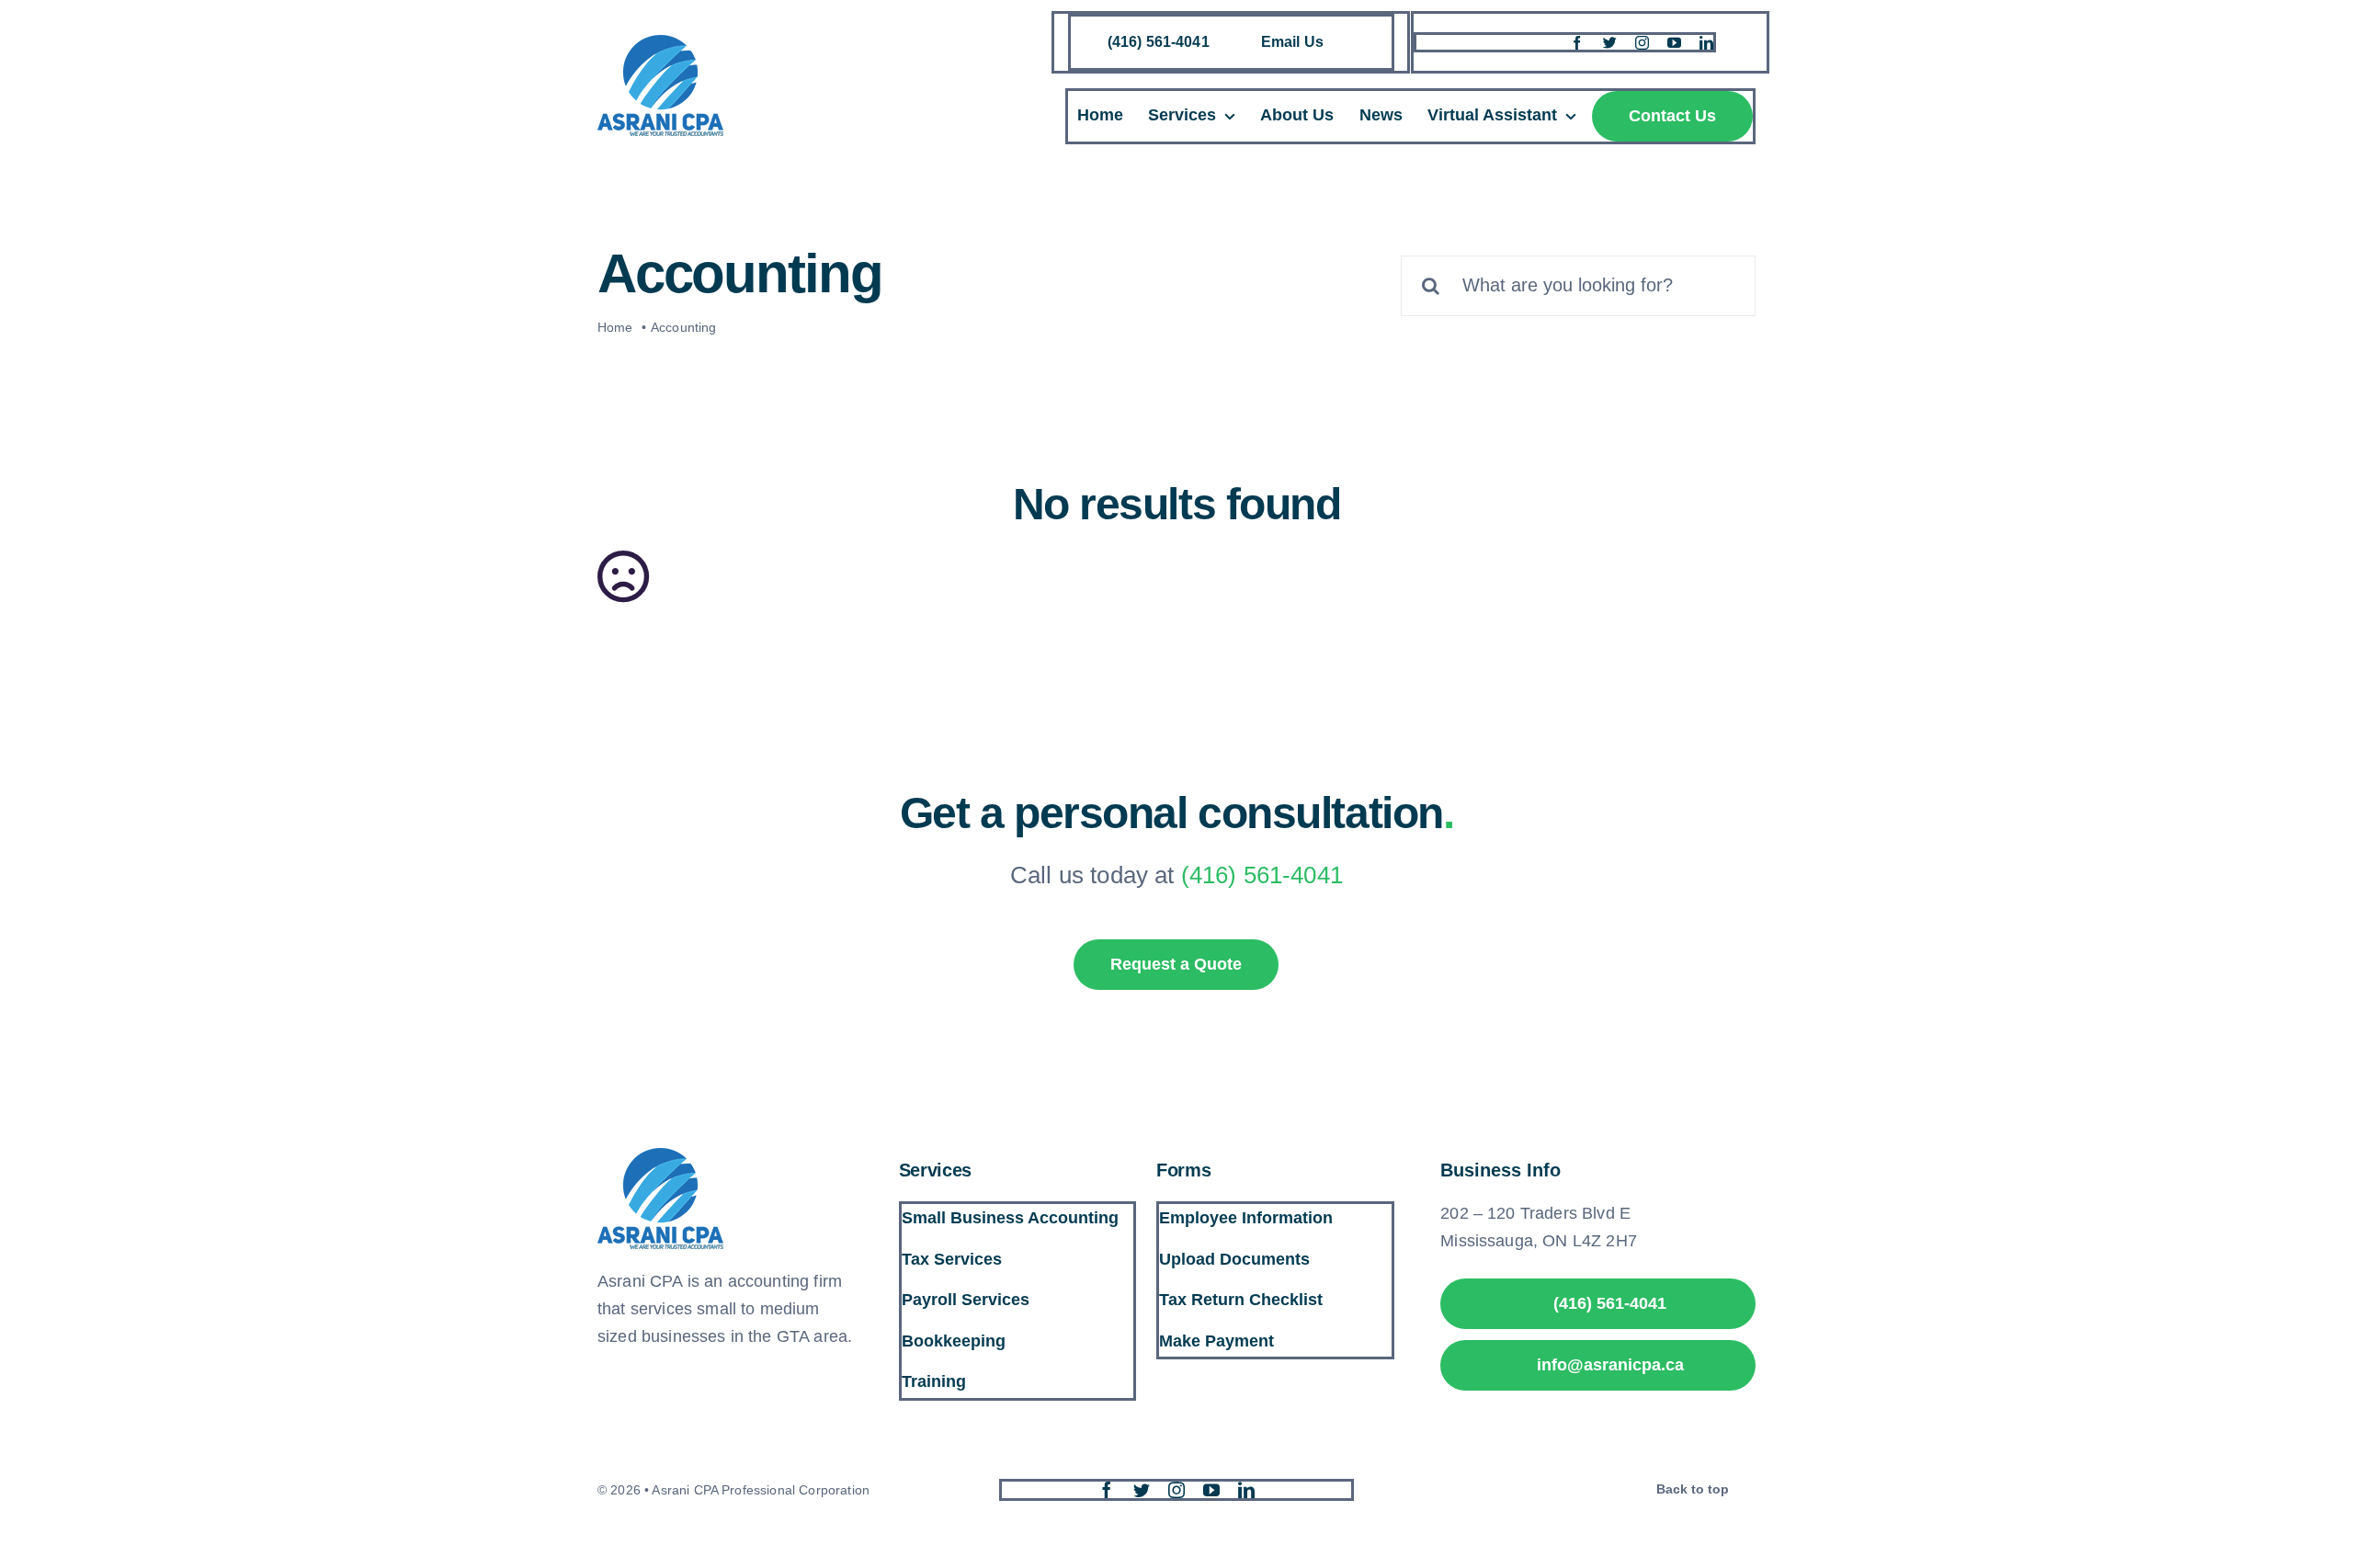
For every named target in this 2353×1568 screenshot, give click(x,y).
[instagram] (1642, 43)
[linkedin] (1706, 43)
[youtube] (1674, 43)
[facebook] (1577, 43)
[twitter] (1610, 43)
